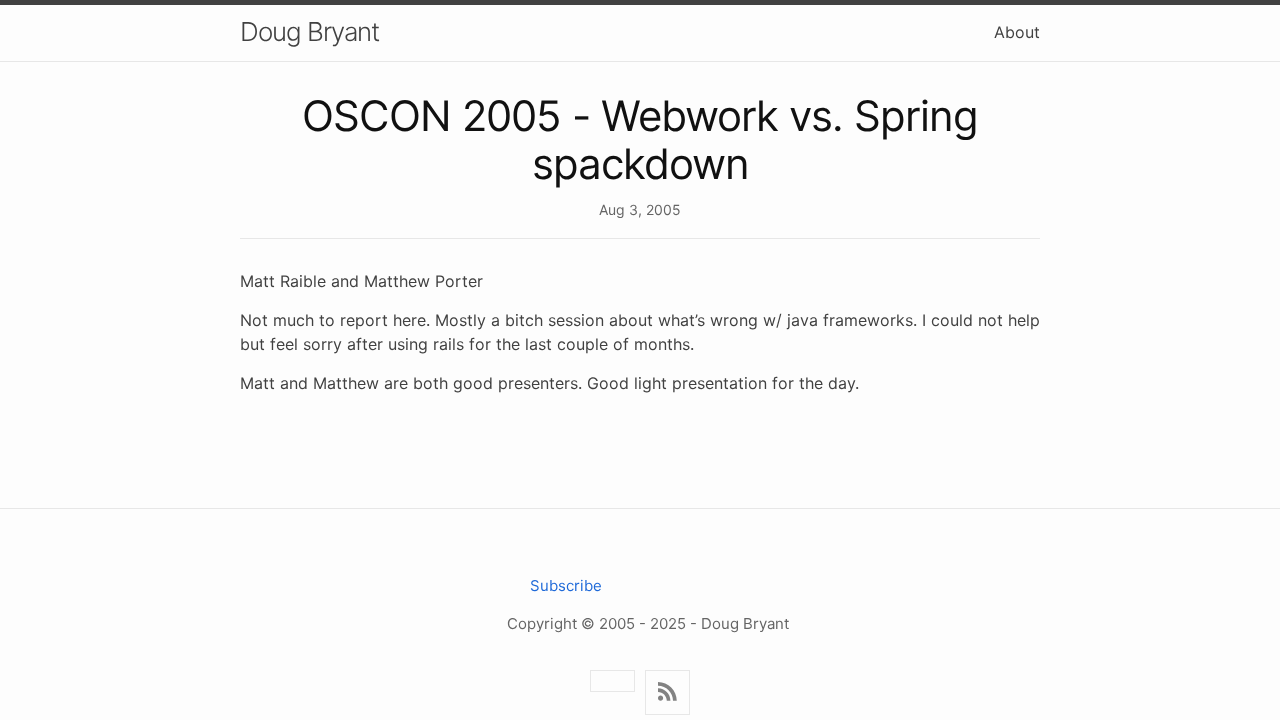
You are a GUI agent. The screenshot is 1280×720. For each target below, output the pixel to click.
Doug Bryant (309, 31)
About (1017, 32)
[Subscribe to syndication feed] (667, 692)
